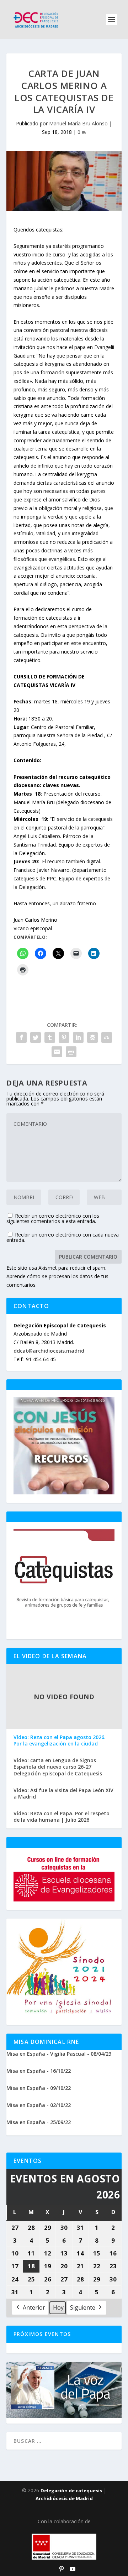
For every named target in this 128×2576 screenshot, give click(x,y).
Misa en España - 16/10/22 (39, 2071)
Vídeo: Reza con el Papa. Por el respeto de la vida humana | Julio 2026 (62, 1817)
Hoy (58, 2307)
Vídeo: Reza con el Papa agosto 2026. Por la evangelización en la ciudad (60, 1740)
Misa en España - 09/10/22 (39, 2088)
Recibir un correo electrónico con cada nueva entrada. (63, 1237)
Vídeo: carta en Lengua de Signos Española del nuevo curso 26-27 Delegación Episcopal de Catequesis (58, 1767)
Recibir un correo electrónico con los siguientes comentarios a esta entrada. (53, 1218)
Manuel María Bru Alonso (78, 123)
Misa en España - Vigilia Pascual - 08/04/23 (59, 2054)
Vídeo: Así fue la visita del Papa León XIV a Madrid (63, 1794)
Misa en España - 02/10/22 (39, 2105)
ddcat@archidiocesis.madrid (49, 1351)
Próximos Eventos (42, 2334)
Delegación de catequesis (71, 2491)
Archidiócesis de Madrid (64, 2498)
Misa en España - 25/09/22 (39, 2122)
